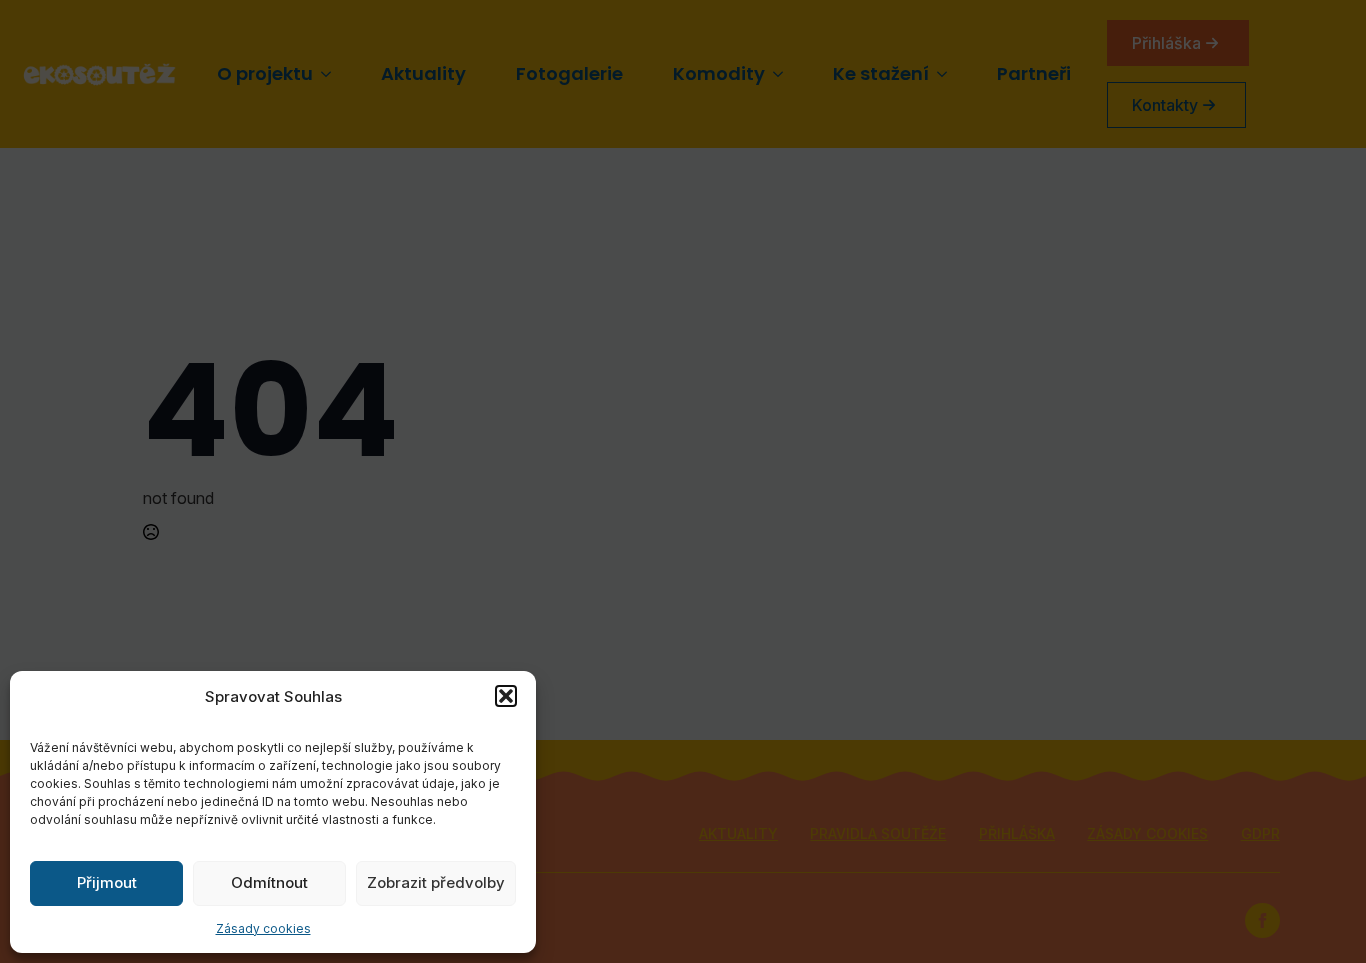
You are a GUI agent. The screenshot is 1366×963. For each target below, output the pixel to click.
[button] (506, 696)
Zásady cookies (263, 928)
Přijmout (107, 882)
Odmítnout (269, 882)
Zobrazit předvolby (436, 882)
